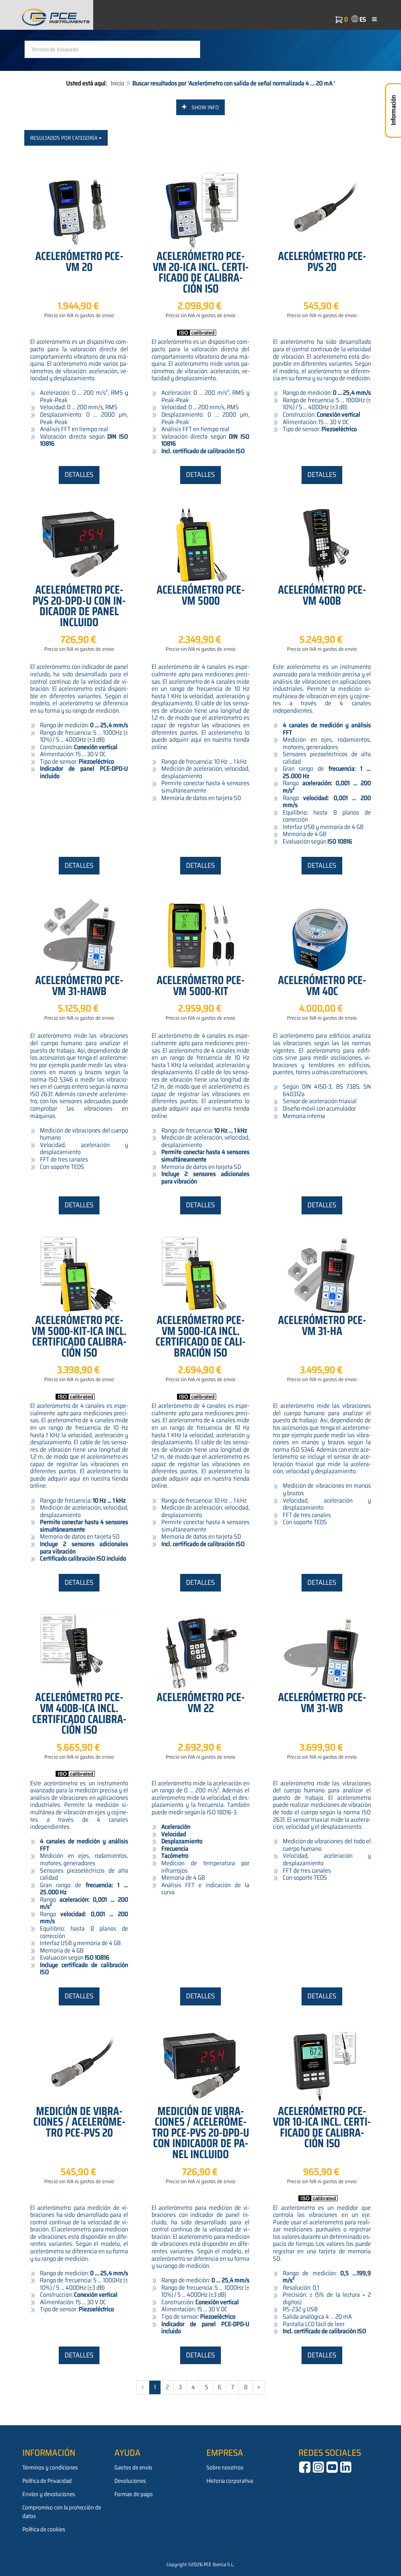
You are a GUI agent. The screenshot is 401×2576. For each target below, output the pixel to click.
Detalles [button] (79, 475)
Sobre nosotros (225, 2468)
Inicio (117, 83)
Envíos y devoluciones (49, 2494)
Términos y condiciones (50, 2468)
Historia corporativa (230, 2481)
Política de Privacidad (47, 2481)
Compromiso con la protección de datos (62, 2512)
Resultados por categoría (64, 138)
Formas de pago (134, 2494)
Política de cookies (44, 2529)
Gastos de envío (133, 2468)
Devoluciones (130, 2481)
